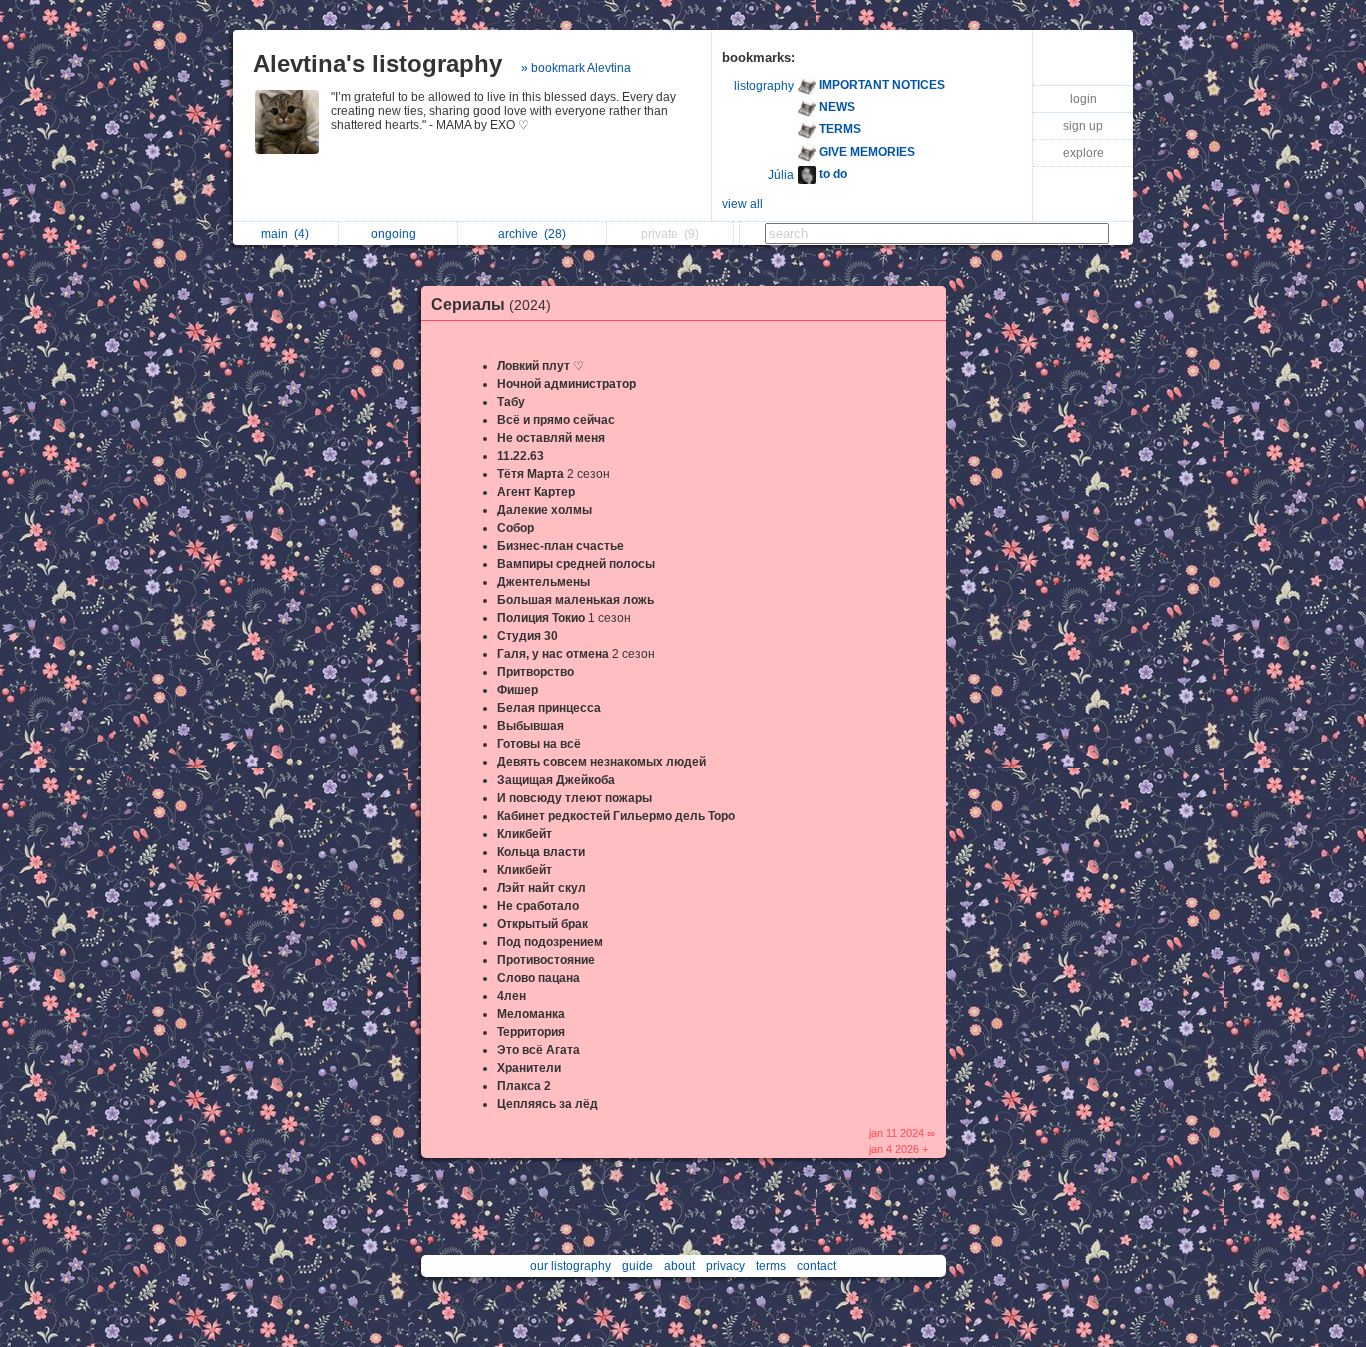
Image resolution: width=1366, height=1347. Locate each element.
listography (764, 86)
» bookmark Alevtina (576, 68)
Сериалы (491, 304)
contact (816, 1266)
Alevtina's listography (377, 63)
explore (1083, 153)
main (285, 234)
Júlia (781, 175)
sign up (1083, 126)
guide (637, 1266)
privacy (725, 1266)
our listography (570, 1266)
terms (771, 1266)
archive (532, 234)
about (679, 1266)
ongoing (396, 234)
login (1083, 99)
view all (742, 204)
